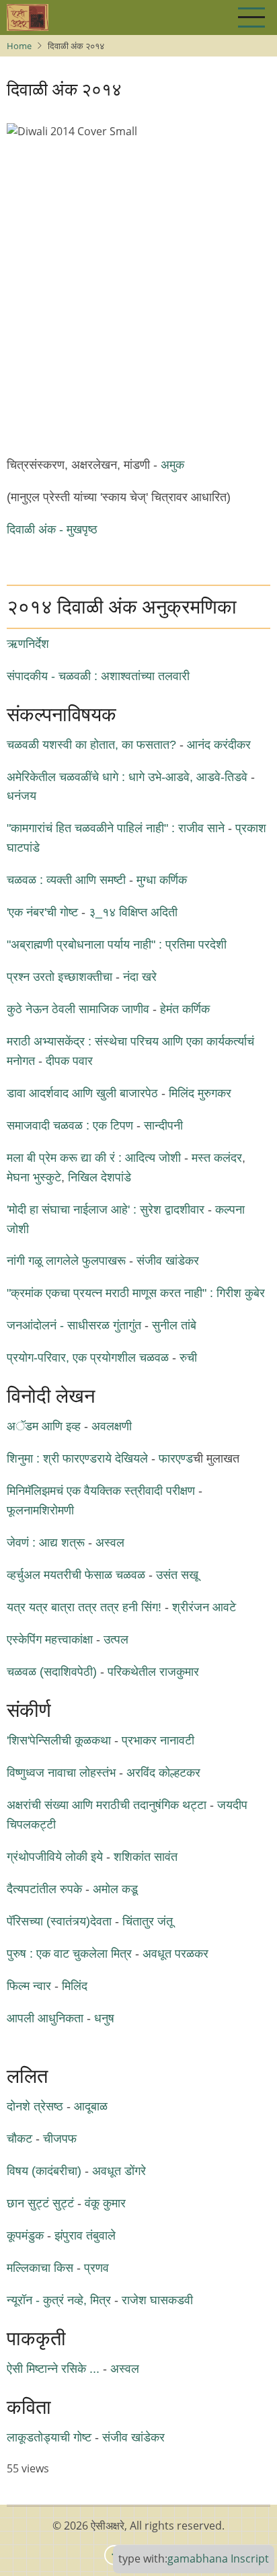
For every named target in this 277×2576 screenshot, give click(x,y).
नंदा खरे (140, 977)
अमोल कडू (115, 1889)
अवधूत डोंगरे (119, 2171)
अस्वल (110, 1543)
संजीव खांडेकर (168, 1261)
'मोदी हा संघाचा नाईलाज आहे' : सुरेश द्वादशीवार (106, 1210)
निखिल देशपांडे (100, 1177)
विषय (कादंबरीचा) (44, 2171)
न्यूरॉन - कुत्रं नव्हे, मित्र (59, 2300)
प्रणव (96, 2268)
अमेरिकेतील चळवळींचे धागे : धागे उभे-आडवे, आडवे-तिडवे (127, 777)
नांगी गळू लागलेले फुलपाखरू (66, 1261)
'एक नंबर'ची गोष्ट (42, 912)
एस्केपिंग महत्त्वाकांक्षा (50, 1640)
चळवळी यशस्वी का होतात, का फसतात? (91, 745)
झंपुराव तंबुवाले (85, 2236)
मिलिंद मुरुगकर (200, 1093)
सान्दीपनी (163, 1126)
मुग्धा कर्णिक (162, 880)
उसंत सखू (177, 1575)
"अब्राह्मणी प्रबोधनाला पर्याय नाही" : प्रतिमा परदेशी (117, 945)
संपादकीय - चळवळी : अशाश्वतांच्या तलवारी (98, 676)
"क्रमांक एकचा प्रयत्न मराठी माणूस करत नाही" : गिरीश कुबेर (136, 1293)
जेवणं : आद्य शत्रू (46, 1543)
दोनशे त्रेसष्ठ (35, 2106)
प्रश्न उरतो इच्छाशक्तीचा (61, 977)
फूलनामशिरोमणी (40, 1510)
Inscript (250, 2559)
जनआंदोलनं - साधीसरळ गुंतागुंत (74, 1325)
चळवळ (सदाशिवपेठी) (52, 1672)
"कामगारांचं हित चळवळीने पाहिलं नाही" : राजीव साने (116, 828)
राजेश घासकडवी (157, 2300)
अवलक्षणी (112, 1426)
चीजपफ (60, 2139)
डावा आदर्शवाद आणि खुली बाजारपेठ (82, 1093)
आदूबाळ (91, 2106)
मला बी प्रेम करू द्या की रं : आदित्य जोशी (94, 1158)
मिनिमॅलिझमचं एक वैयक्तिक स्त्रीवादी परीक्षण (101, 1491)
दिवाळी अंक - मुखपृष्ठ (52, 529)
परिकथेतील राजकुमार (153, 1672)
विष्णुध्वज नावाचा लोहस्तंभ (61, 1773)
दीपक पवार (69, 1061)
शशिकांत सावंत (146, 1857)
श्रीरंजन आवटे (204, 1607)
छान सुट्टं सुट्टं (40, 2203)
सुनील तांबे (174, 1325)
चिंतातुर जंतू (148, 1921)
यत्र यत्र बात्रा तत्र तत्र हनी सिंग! (84, 1607)
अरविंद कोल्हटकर (163, 1773)
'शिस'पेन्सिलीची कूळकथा (59, 1740)
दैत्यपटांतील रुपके (44, 1889)
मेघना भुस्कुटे (34, 1177)
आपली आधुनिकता (47, 2018)
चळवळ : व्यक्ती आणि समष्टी (66, 880)
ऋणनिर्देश (28, 644)
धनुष (104, 2018)
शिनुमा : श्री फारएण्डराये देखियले (77, 1459)
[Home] (28, 17)
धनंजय (22, 796)
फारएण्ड (176, 1459)
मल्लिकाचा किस (40, 2268)
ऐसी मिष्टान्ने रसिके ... (53, 2369)
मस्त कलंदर (217, 1158)
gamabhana (198, 2559)
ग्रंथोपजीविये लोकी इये (55, 1857)
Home (19, 46)
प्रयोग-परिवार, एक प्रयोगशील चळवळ (88, 1358)
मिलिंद (75, 1986)
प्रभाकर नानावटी (158, 1740)
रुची (188, 1358)
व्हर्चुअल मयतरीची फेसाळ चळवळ (76, 1575)
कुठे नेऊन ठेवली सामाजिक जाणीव (78, 1009)
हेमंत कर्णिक (185, 1009)
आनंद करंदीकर (219, 745)
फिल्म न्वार (31, 1986)
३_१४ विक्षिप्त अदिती (133, 912)
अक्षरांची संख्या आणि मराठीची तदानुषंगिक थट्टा (107, 1805)
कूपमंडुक (25, 2236)
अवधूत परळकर (175, 1954)
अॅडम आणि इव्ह (44, 1426)
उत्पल (116, 1640)
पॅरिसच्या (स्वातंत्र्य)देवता (59, 1921)
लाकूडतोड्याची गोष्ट (49, 2437)
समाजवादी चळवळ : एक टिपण (70, 1126)
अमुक (172, 465)
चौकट (19, 2139)
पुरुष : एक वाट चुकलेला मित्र (69, 1954)
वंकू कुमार (105, 2203)
